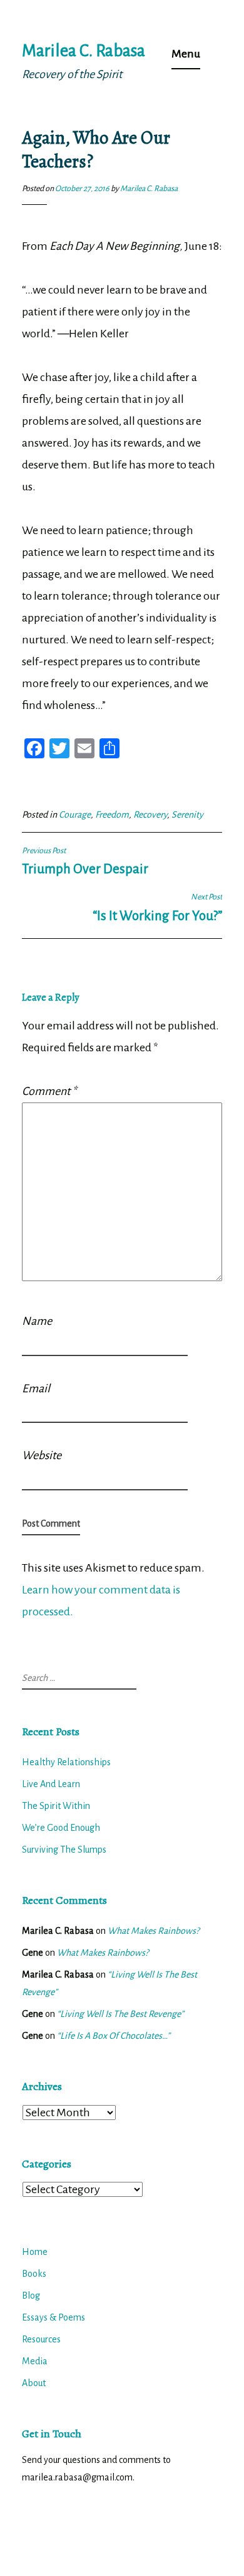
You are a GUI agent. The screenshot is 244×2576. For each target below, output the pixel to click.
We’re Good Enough (61, 1828)
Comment (49, 1091)
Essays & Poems (53, 2317)
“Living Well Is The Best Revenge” (120, 2014)
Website (42, 1455)
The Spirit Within (56, 1806)
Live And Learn (51, 1784)
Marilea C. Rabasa (84, 51)
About (34, 2383)
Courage (75, 815)
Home (35, 2252)
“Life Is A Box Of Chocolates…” (114, 2036)
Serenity (187, 815)
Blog (31, 2296)
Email (36, 1389)
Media (35, 2361)
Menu (186, 54)
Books (34, 2274)
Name (37, 1321)
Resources (41, 2339)
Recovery (150, 815)
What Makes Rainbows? (153, 1931)
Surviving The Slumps (64, 1850)
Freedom (112, 815)
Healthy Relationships (66, 1762)
